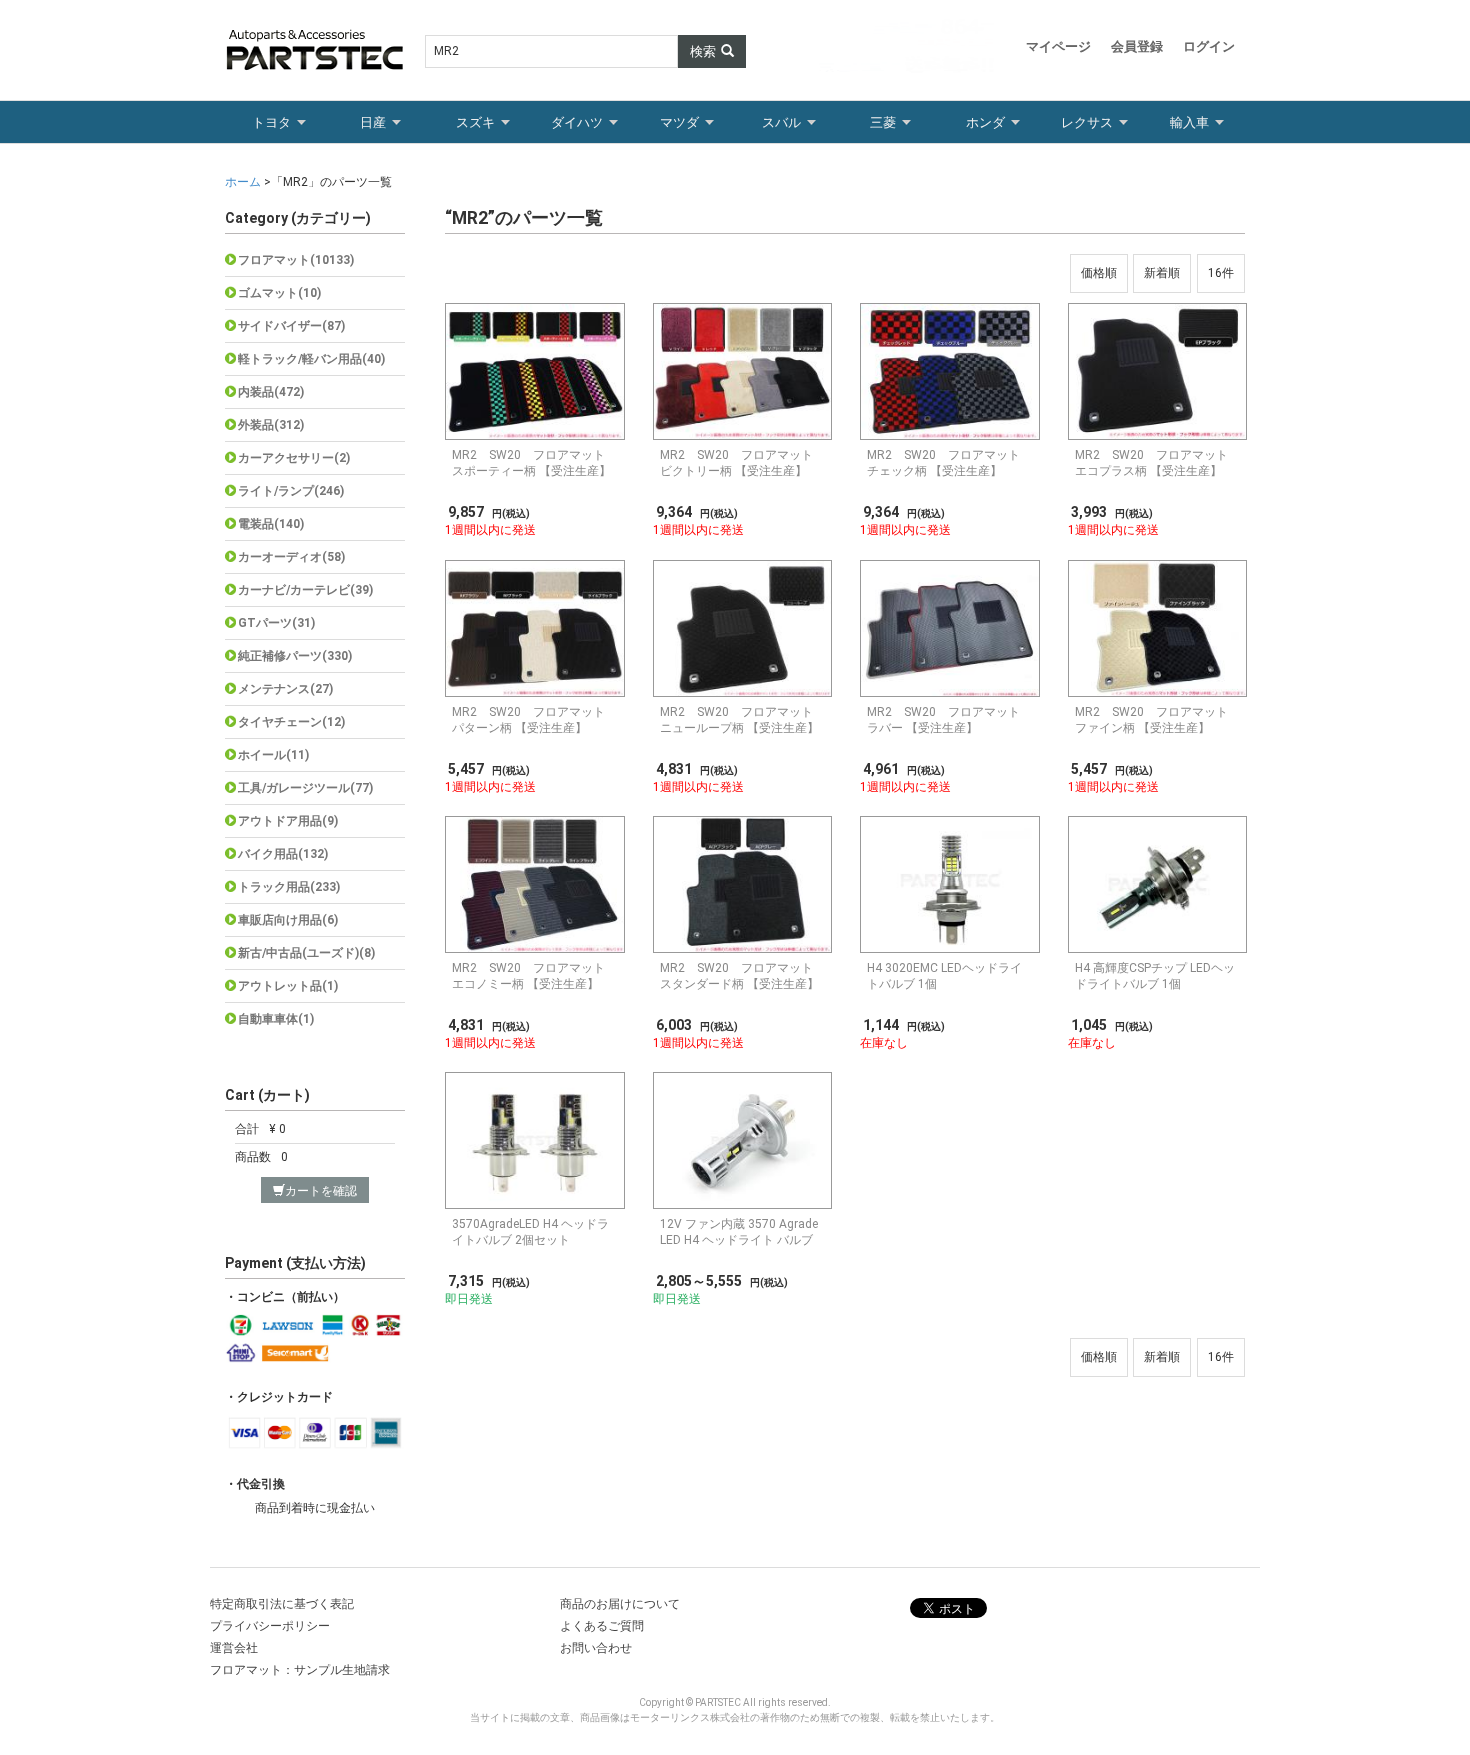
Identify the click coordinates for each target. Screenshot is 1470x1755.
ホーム (244, 182)
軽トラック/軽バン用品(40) (311, 359)
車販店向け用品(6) (288, 920)
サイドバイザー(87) (291, 326)
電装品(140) (271, 524)
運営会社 (234, 1648)
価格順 (1099, 273)
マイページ (1058, 46)
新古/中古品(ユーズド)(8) (306, 953)
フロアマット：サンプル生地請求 (300, 1670)
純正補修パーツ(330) (295, 656)
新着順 (1162, 273)
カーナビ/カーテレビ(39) (305, 590)
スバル (781, 122)
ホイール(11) (273, 755)
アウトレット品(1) (288, 986)
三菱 (883, 122)
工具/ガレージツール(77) (305, 788)
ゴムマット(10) (279, 293)
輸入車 (1189, 122)
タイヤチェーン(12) (291, 722)
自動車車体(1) (276, 1019)
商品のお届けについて (620, 1604)
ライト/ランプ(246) (291, 491)
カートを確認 (321, 1191)
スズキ (475, 122)
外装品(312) (271, 425)
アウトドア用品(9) (288, 821)
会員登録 (1137, 46)
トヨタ (271, 122)
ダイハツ (577, 122)
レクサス (1087, 122)
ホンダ (985, 122)
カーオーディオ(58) (291, 557)
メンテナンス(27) (285, 689)
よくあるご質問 (602, 1626)
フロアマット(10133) (296, 260)
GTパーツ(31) (276, 623)
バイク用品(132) (283, 854)
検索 (703, 51)
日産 (373, 122)
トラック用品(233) (289, 887)
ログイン (1209, 46)
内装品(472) (271, 392)
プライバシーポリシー (270, 1626)
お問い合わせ (596, 1648)
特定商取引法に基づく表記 (282, 1604)
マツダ (679, 122)
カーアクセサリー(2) (294, 458)
